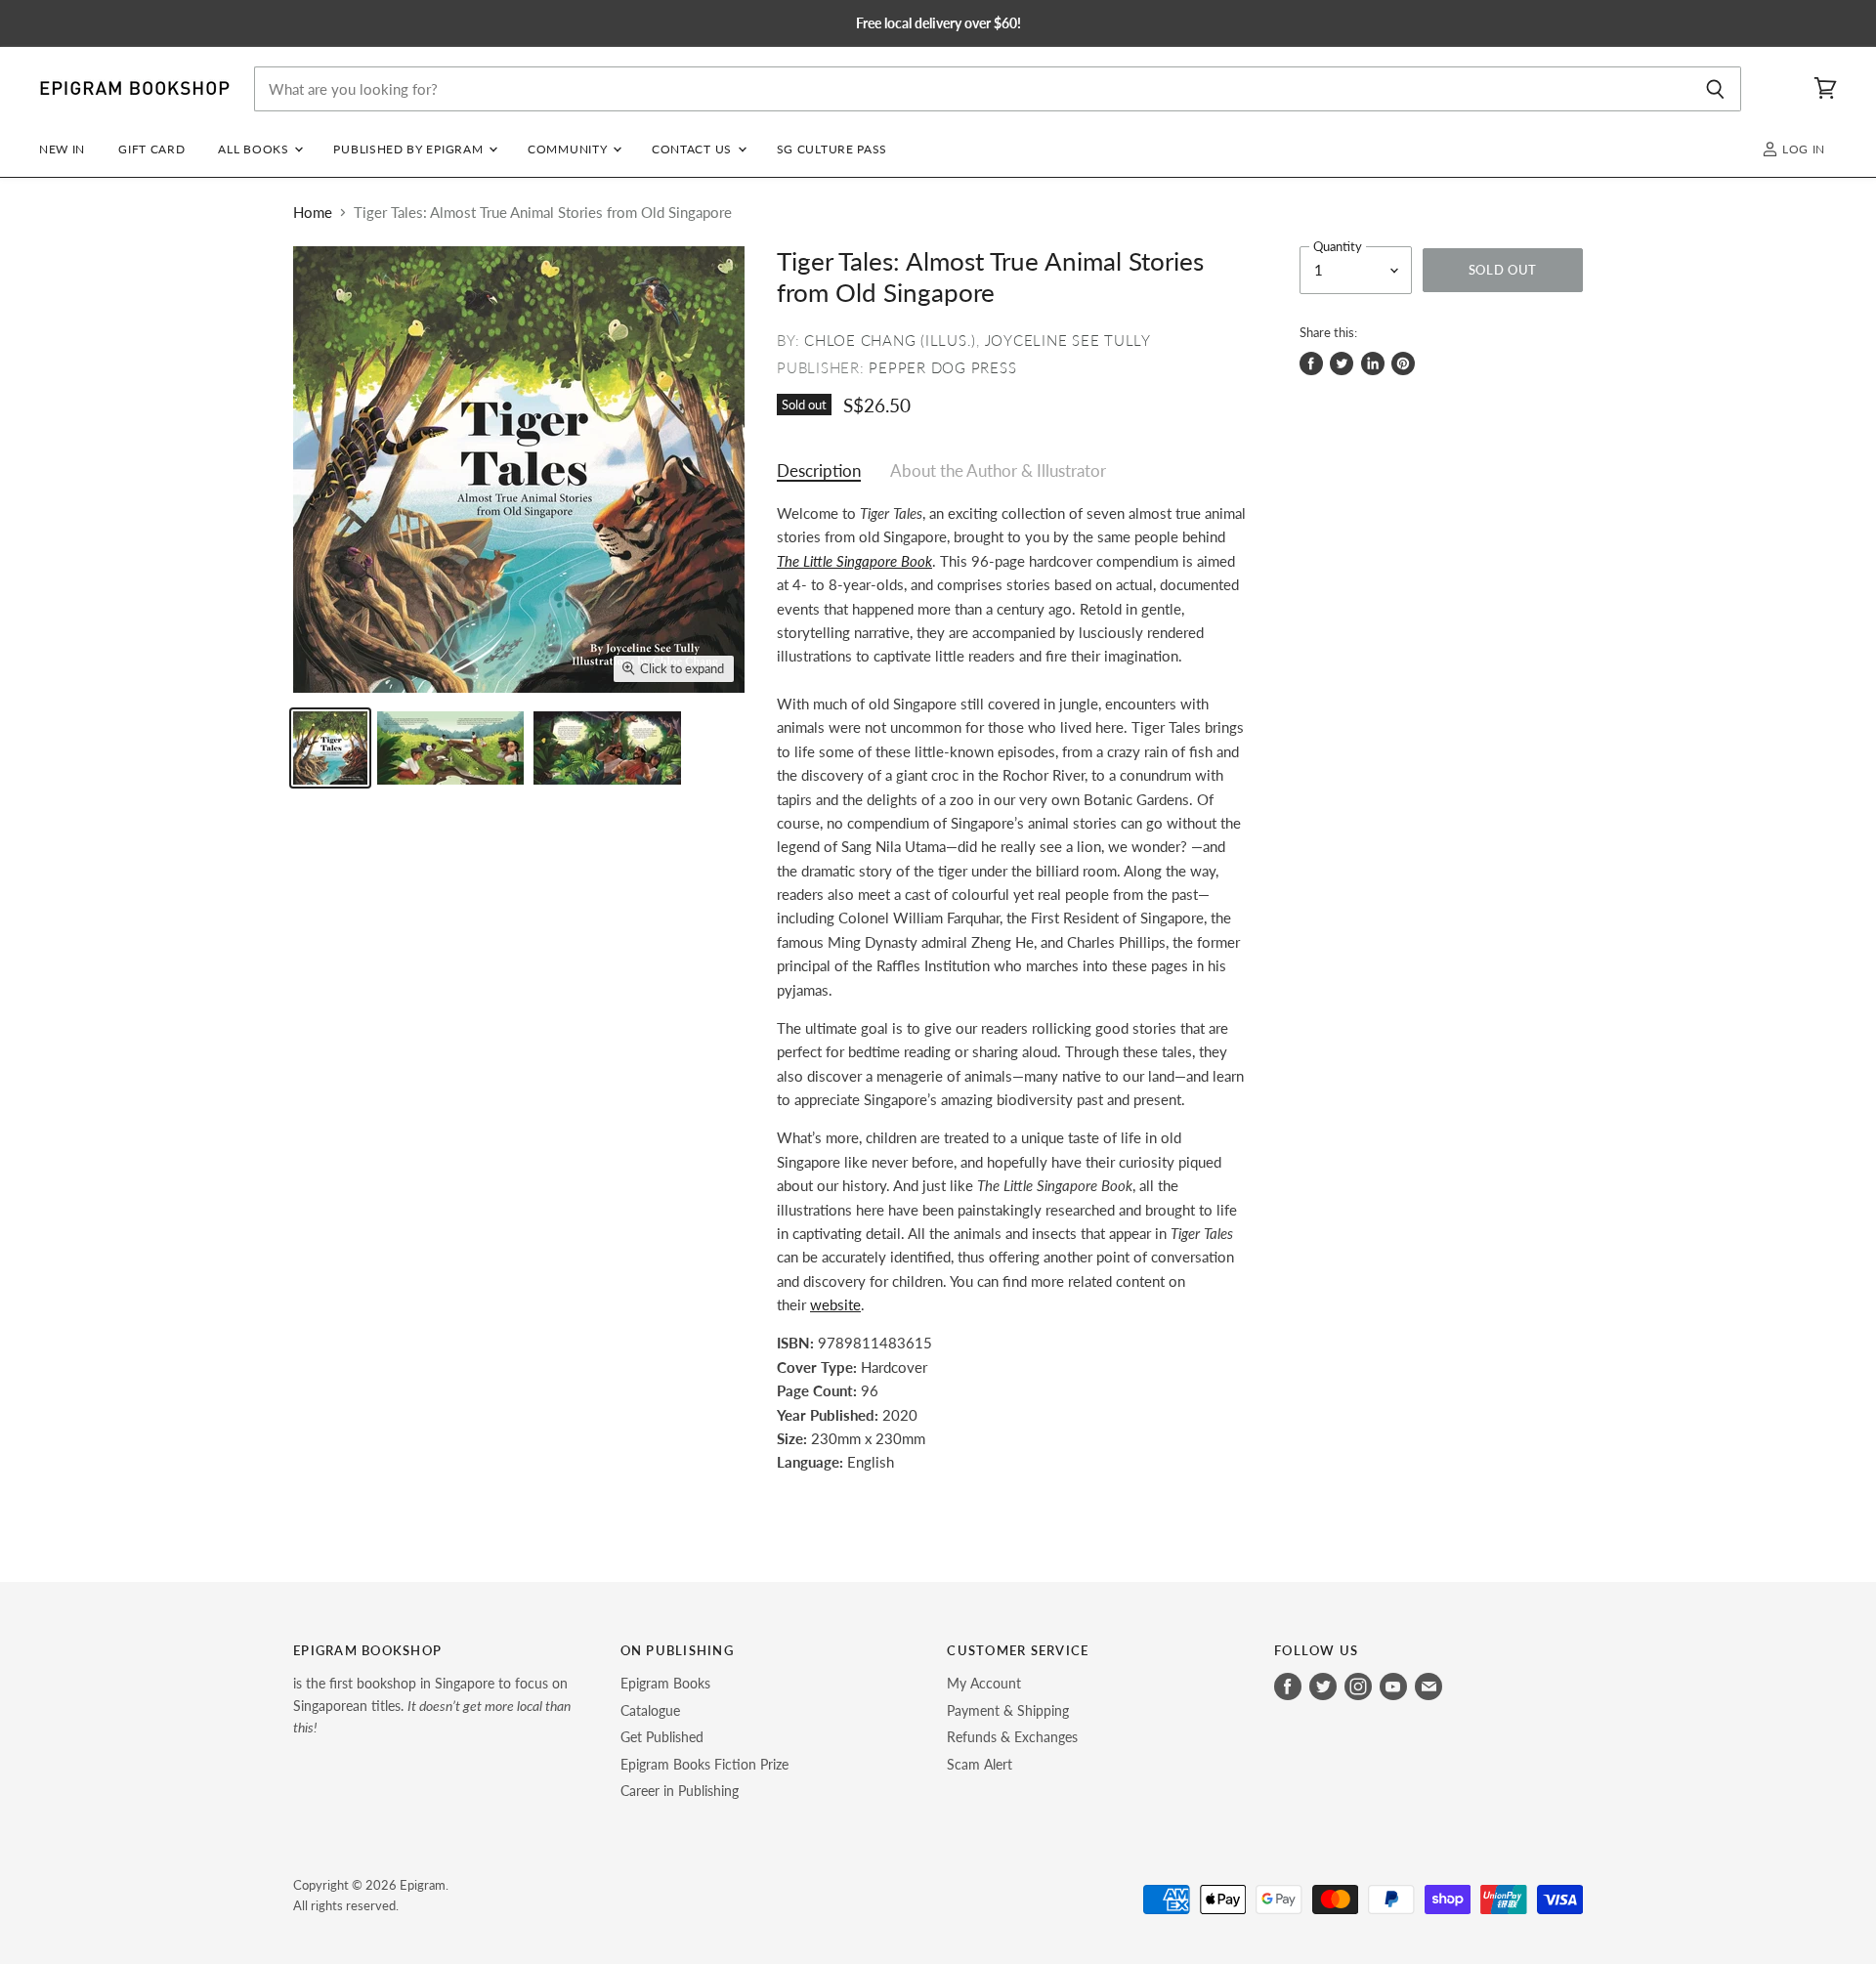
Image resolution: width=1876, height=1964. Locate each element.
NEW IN (62, 149)
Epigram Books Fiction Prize (704, 1764)
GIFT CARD (151, 149)
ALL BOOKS (255, 149)
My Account (984, 1683)
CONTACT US (694, 149)
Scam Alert (980, 1764)
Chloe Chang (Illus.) (890, 340)
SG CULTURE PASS (832, 149)
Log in (1802, 149)
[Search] (1715, 89)
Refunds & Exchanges (1012, 1737)
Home (313, 213)
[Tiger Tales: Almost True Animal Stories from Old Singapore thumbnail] (330, 748)
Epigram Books (665, 1683)
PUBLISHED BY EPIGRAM (410, 149)
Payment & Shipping (1008, 1710)
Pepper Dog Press (942, 367)
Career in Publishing (680, 1791)
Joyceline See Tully (1068, 340)
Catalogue (650, 1710)
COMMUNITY (569, 149)
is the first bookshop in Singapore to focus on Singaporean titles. (432, 1705)
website (835, 1304)
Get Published (662, 1737)
